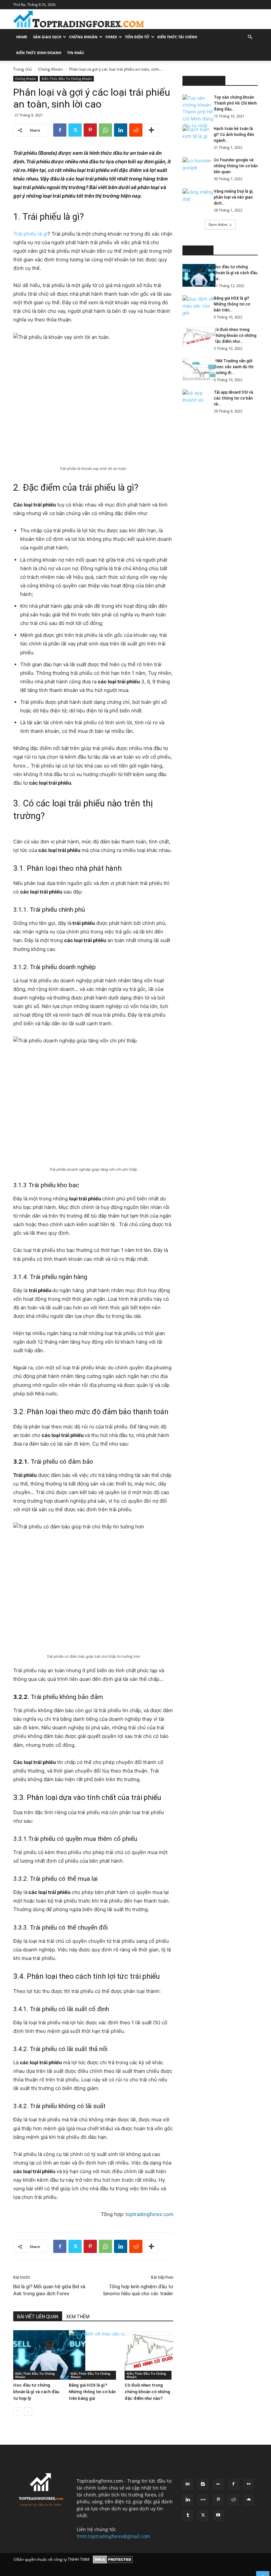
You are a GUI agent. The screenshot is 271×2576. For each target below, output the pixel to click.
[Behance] (188, 2484)
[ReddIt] (136, 130)
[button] (250, 37)
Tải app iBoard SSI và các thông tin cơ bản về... (233, 398)
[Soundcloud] (249, 2500)
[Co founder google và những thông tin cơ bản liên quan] (196, 169)
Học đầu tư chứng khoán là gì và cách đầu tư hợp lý (36, 2392)
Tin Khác (76, 53)
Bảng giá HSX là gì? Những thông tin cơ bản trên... (232, 304)
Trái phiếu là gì (30, 234)
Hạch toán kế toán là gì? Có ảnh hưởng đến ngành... (234, 135)
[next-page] (28, 2412)
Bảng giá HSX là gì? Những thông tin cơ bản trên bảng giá (92, 2392)
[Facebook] (60, 130)
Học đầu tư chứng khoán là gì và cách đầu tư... (236, 273)
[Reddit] (233, 2500)
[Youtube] (218, 2515)
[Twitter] (75, 130)
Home (22, 37)
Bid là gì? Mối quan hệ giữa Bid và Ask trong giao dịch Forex (49, 2290)
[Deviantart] (218, 2484)
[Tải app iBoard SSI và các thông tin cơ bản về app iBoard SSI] (196, 401)
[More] (151, 130)
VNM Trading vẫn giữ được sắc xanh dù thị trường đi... (234, 367)
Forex (111, 37)
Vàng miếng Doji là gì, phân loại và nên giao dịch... (234, 197)
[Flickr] (249, 2484)
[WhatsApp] (105, 130)
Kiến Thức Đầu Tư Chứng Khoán (67, 79)
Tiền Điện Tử (137, 37)
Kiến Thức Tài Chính (177, 37)
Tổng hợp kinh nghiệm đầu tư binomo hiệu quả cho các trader (138, 2290)
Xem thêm (218, 225)
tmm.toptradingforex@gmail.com (113, 2536)
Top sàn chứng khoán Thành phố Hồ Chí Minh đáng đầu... (235, 103)
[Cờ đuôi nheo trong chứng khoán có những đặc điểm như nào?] (149, 2355)
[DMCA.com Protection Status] (113, 2560)
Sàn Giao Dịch (47, 37)
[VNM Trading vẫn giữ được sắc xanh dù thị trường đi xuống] (196, 369)
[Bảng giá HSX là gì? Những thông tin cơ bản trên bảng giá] (93, 2355)
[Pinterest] (90, 130)
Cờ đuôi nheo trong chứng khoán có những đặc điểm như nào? (147, 2392)
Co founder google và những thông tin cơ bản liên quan (236, 166)
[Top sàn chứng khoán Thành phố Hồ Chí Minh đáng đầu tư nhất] (196, 112)
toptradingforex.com (149, 2214)
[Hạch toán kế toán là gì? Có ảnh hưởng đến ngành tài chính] (196, 137)
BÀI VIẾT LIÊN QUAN (38, 2317)
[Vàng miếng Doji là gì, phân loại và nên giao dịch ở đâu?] (196, 200)
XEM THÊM (78, 2317)
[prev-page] (17, 2412)
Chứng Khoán (83, 37)
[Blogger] (203, 2484)
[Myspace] (203, 2500)
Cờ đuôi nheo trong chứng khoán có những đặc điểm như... (235, 336)
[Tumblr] (188, 2515)
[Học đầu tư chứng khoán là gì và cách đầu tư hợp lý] (38, 2355)
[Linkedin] (121, 130)
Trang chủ (22, 69)
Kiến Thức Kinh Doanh (39, 53)
